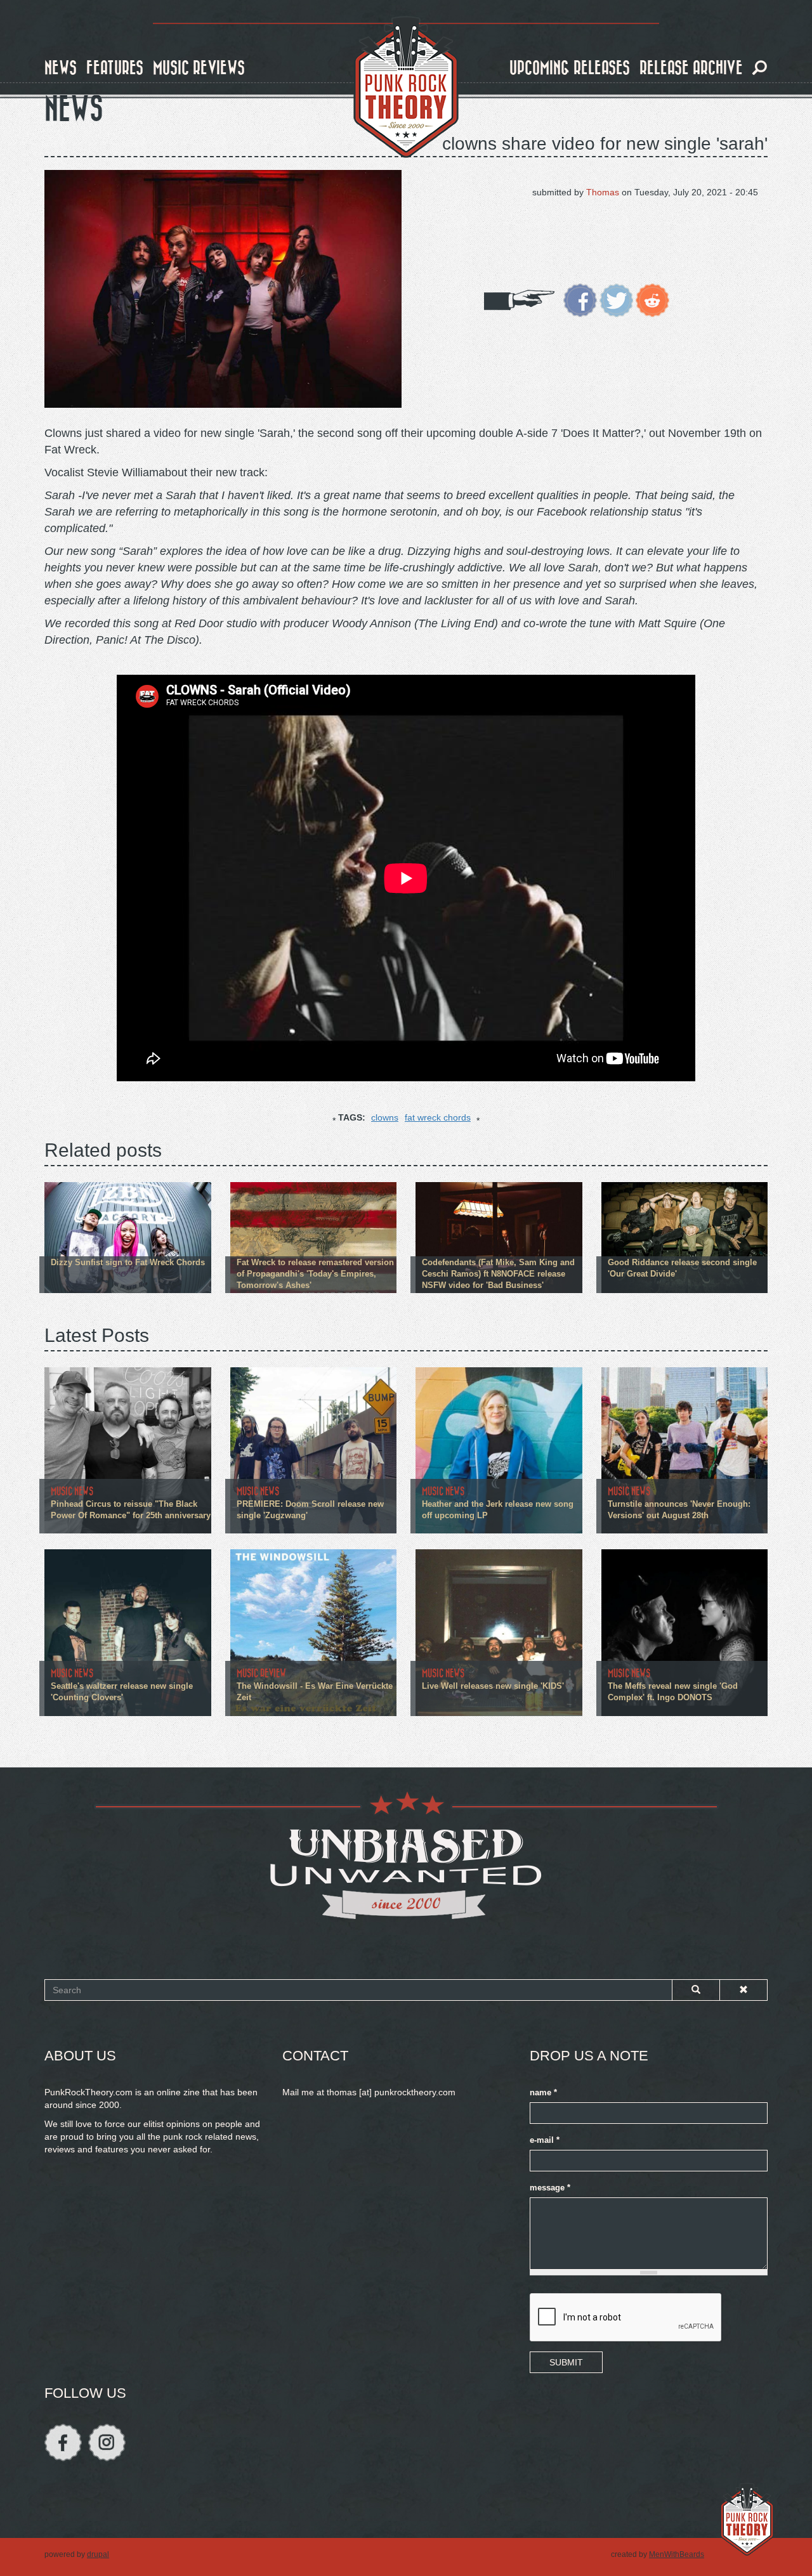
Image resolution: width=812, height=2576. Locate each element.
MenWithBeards (677, 2554)
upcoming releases (570, 68)
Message (550, 2188)
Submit (566, 2362)
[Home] (406, 88)
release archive (691, 68)
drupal (98, 2554)
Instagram (107, 2443)
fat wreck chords (438, 1117)
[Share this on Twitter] (616, 299)
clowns (385, 1117)
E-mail (545, 2140)
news (61, 68)
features (115, 68)
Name (543, 2093)
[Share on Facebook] (580, 299)
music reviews (199, 68)
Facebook (63, 2443)
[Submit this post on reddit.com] (652, 299)
